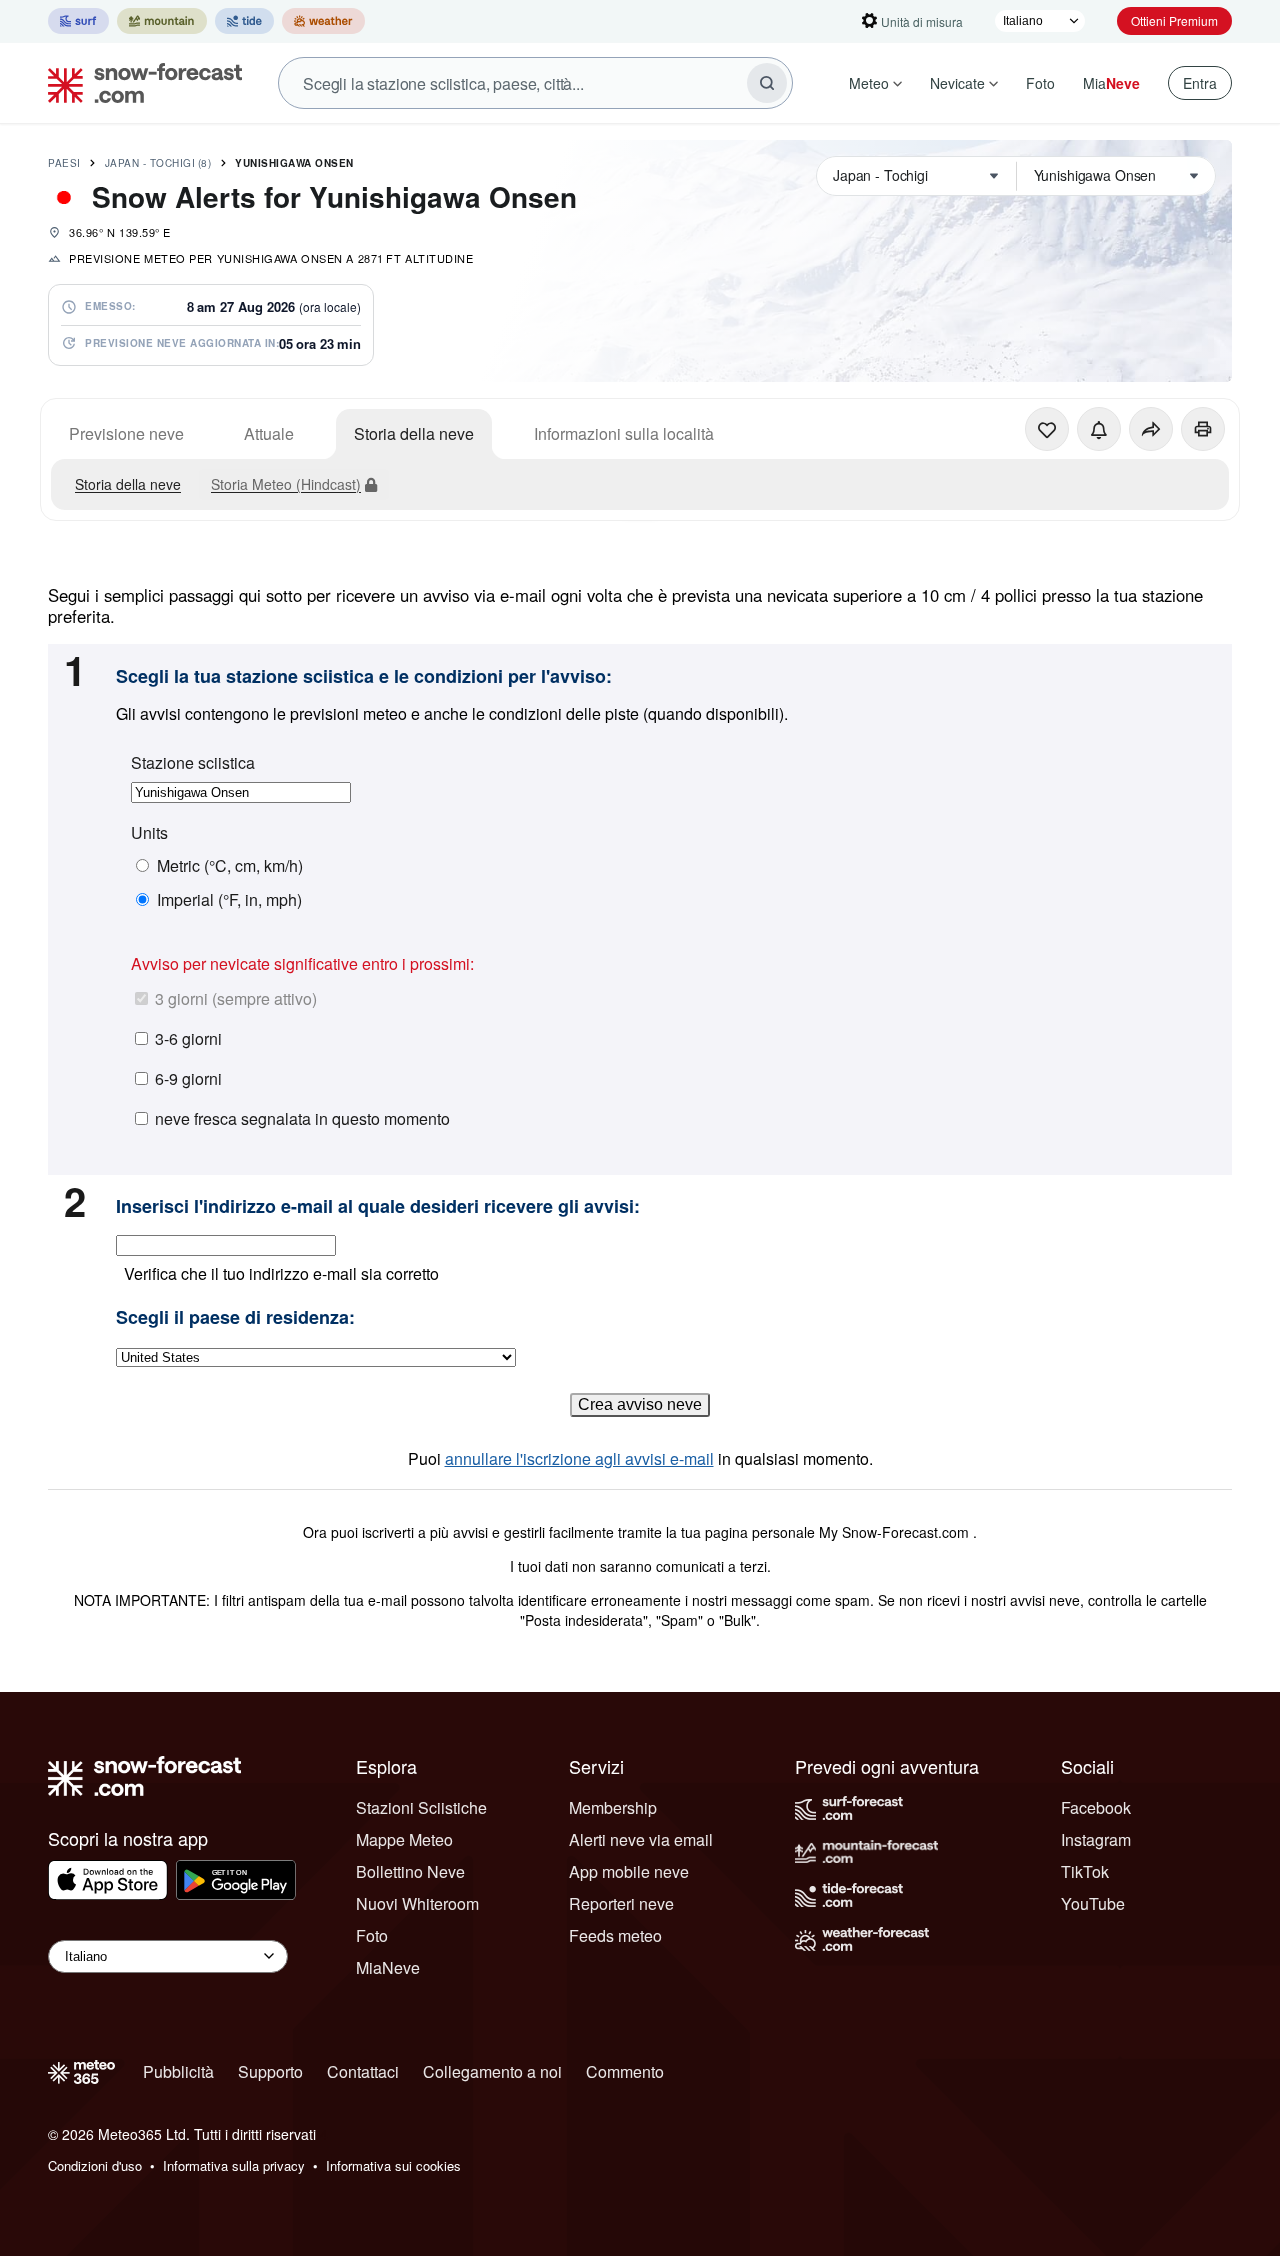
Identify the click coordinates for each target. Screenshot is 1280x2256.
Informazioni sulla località (624, 433)
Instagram (1096, 1839)
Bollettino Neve (410, 1871)
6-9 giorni (188, 1078)
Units (149, 833)
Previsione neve (126, 433)
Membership (613, 1807)
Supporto (270, 2071)
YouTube (1093, 1903)
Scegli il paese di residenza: (235, 1318)
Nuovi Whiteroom (417, 1903)
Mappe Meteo (404, 1839)
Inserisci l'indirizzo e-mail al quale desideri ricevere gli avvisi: (378, 1207)
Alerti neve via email (641, 1839)
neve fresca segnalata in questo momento (302, 1118)
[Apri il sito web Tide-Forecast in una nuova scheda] (244, 21)
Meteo (869, 83)
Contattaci (363, 2071)
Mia (1111, 83)
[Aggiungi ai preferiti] (1047, 429)
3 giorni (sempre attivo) (236, 998)
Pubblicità (178, 2071)
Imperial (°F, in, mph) (229, 900)
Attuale (269, 433)
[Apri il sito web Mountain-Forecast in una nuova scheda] (162, 21)
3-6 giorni (188, 1038)
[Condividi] (1151, 429)
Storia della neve (414, 433)
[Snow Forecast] (139, 83)
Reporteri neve (621, 1903)
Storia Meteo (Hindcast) (286, 484)
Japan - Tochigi (158, 163)
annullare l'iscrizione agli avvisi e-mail (579, 1458)
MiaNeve (388, 1967)
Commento (625, 2071)
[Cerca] (767, 83)
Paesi (64, 163)
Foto (1040, 83)
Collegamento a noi (492, 2071)
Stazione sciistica (193, 763)
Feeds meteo (615, 1935)
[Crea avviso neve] (1099, 429)
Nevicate (957, 83)
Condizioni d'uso (95, 2165)
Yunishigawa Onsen (294, 163)
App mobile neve (629, 1871)
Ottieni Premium (1174, 20)
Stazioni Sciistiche (421, 1807)
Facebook (1096, 1807)
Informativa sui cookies (393, 2165)
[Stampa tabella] (1203, 429)
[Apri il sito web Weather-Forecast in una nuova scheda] (323, 21)
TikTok (1085, 1871)
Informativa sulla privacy (234, 2165)
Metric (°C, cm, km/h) (230, 866)
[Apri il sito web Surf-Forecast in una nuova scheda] (78, 21)
